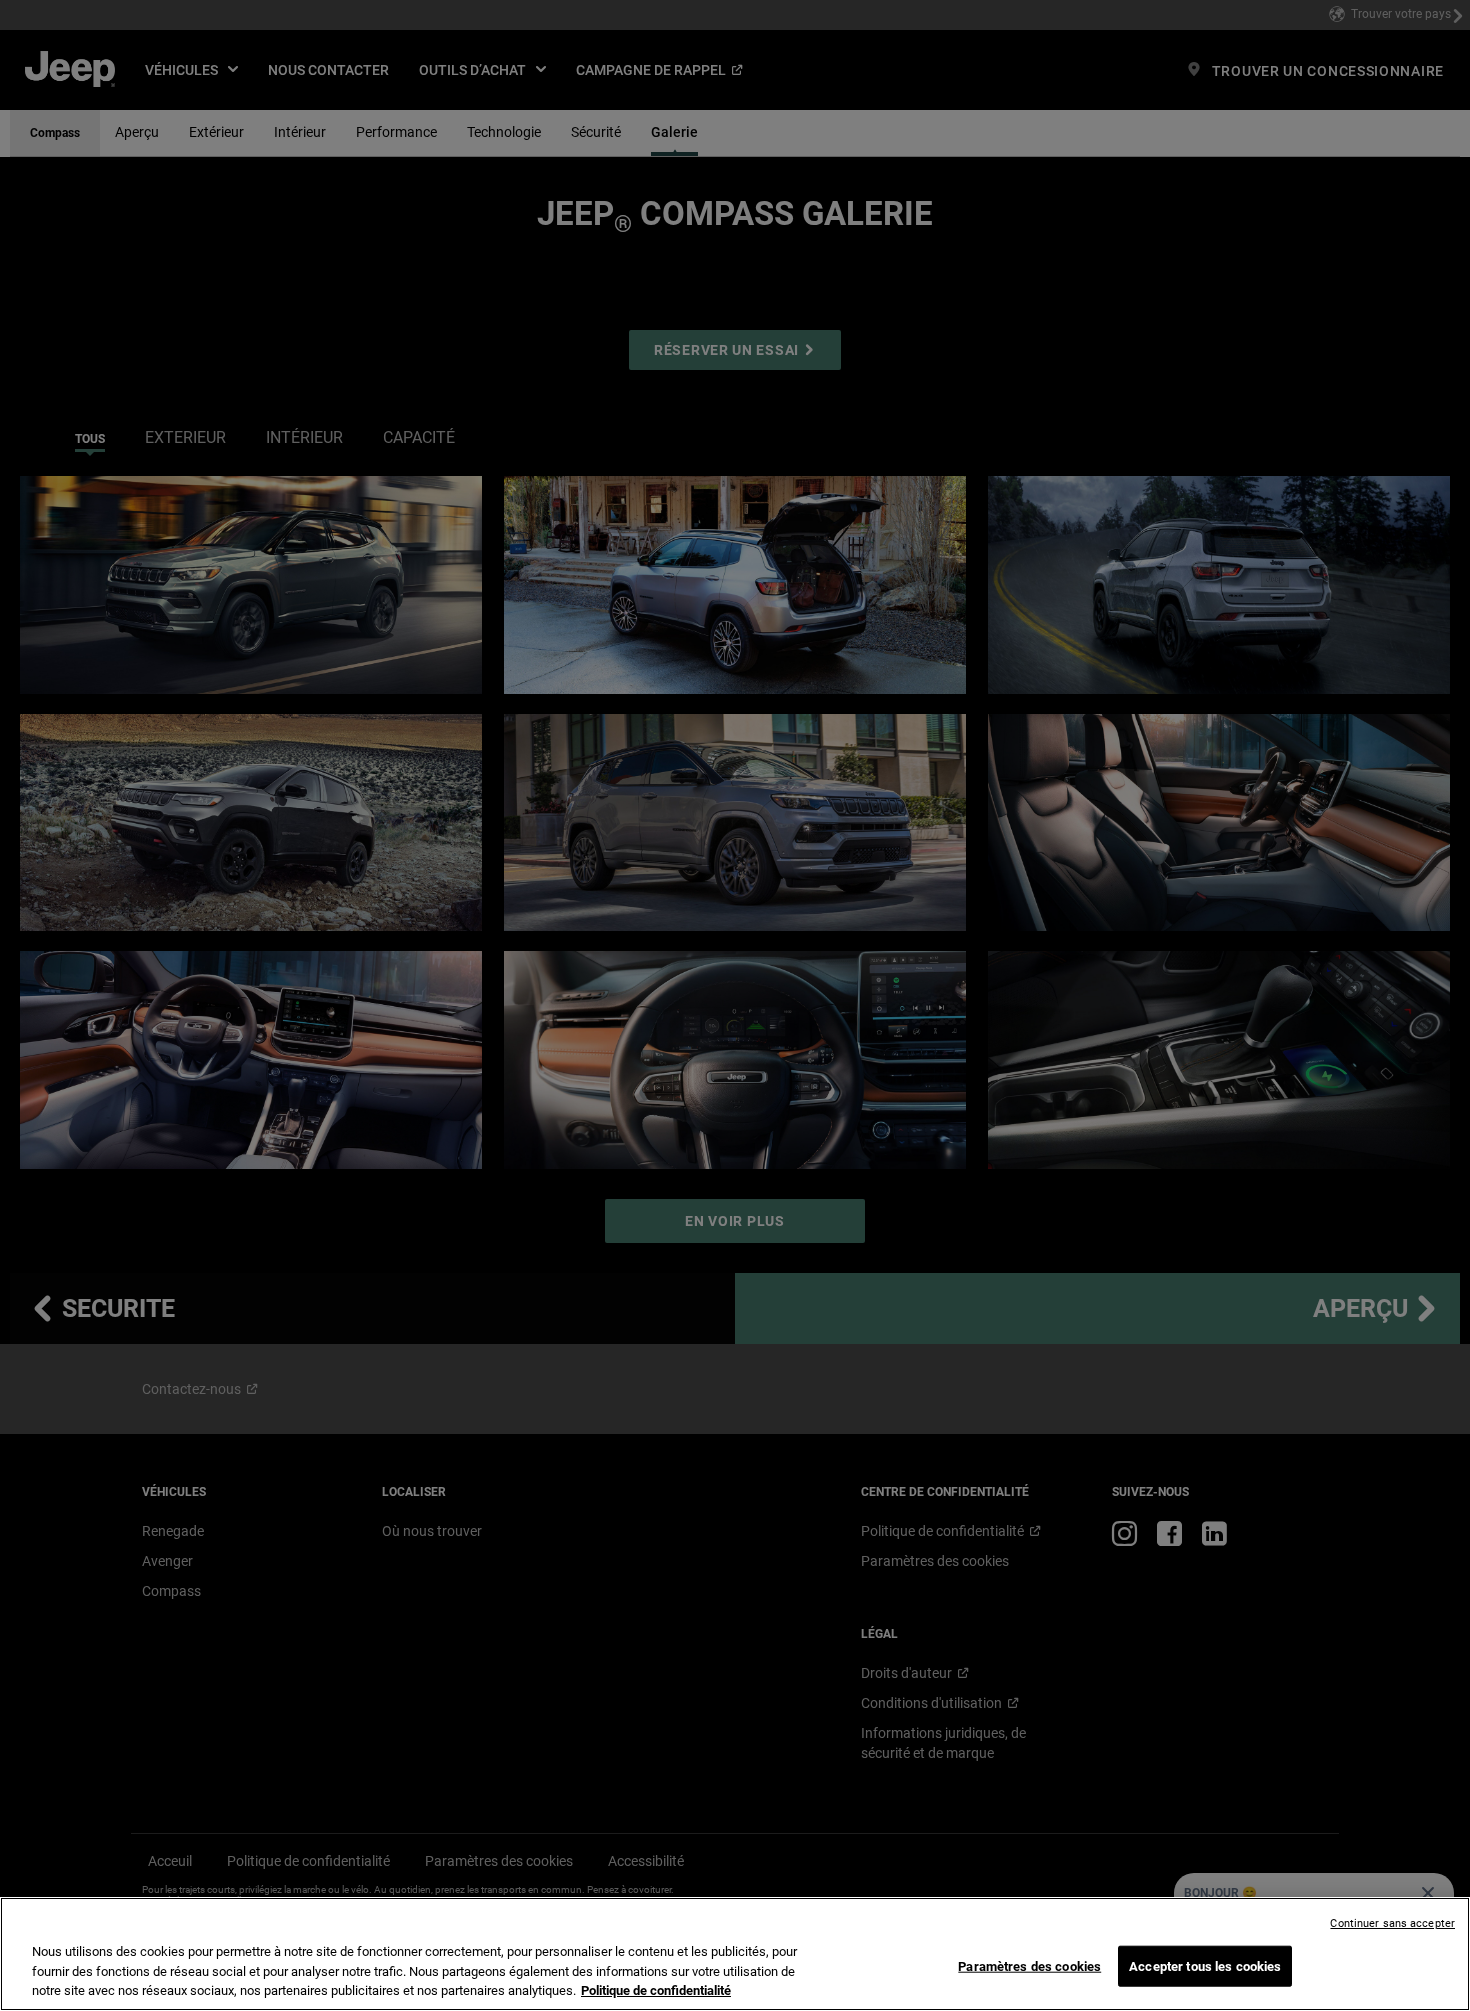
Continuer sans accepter (1392, 1923)
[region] (735, 1954)
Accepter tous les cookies (1205, 1965)
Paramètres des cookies (1029, 1965)
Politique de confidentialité (656, 1990)
